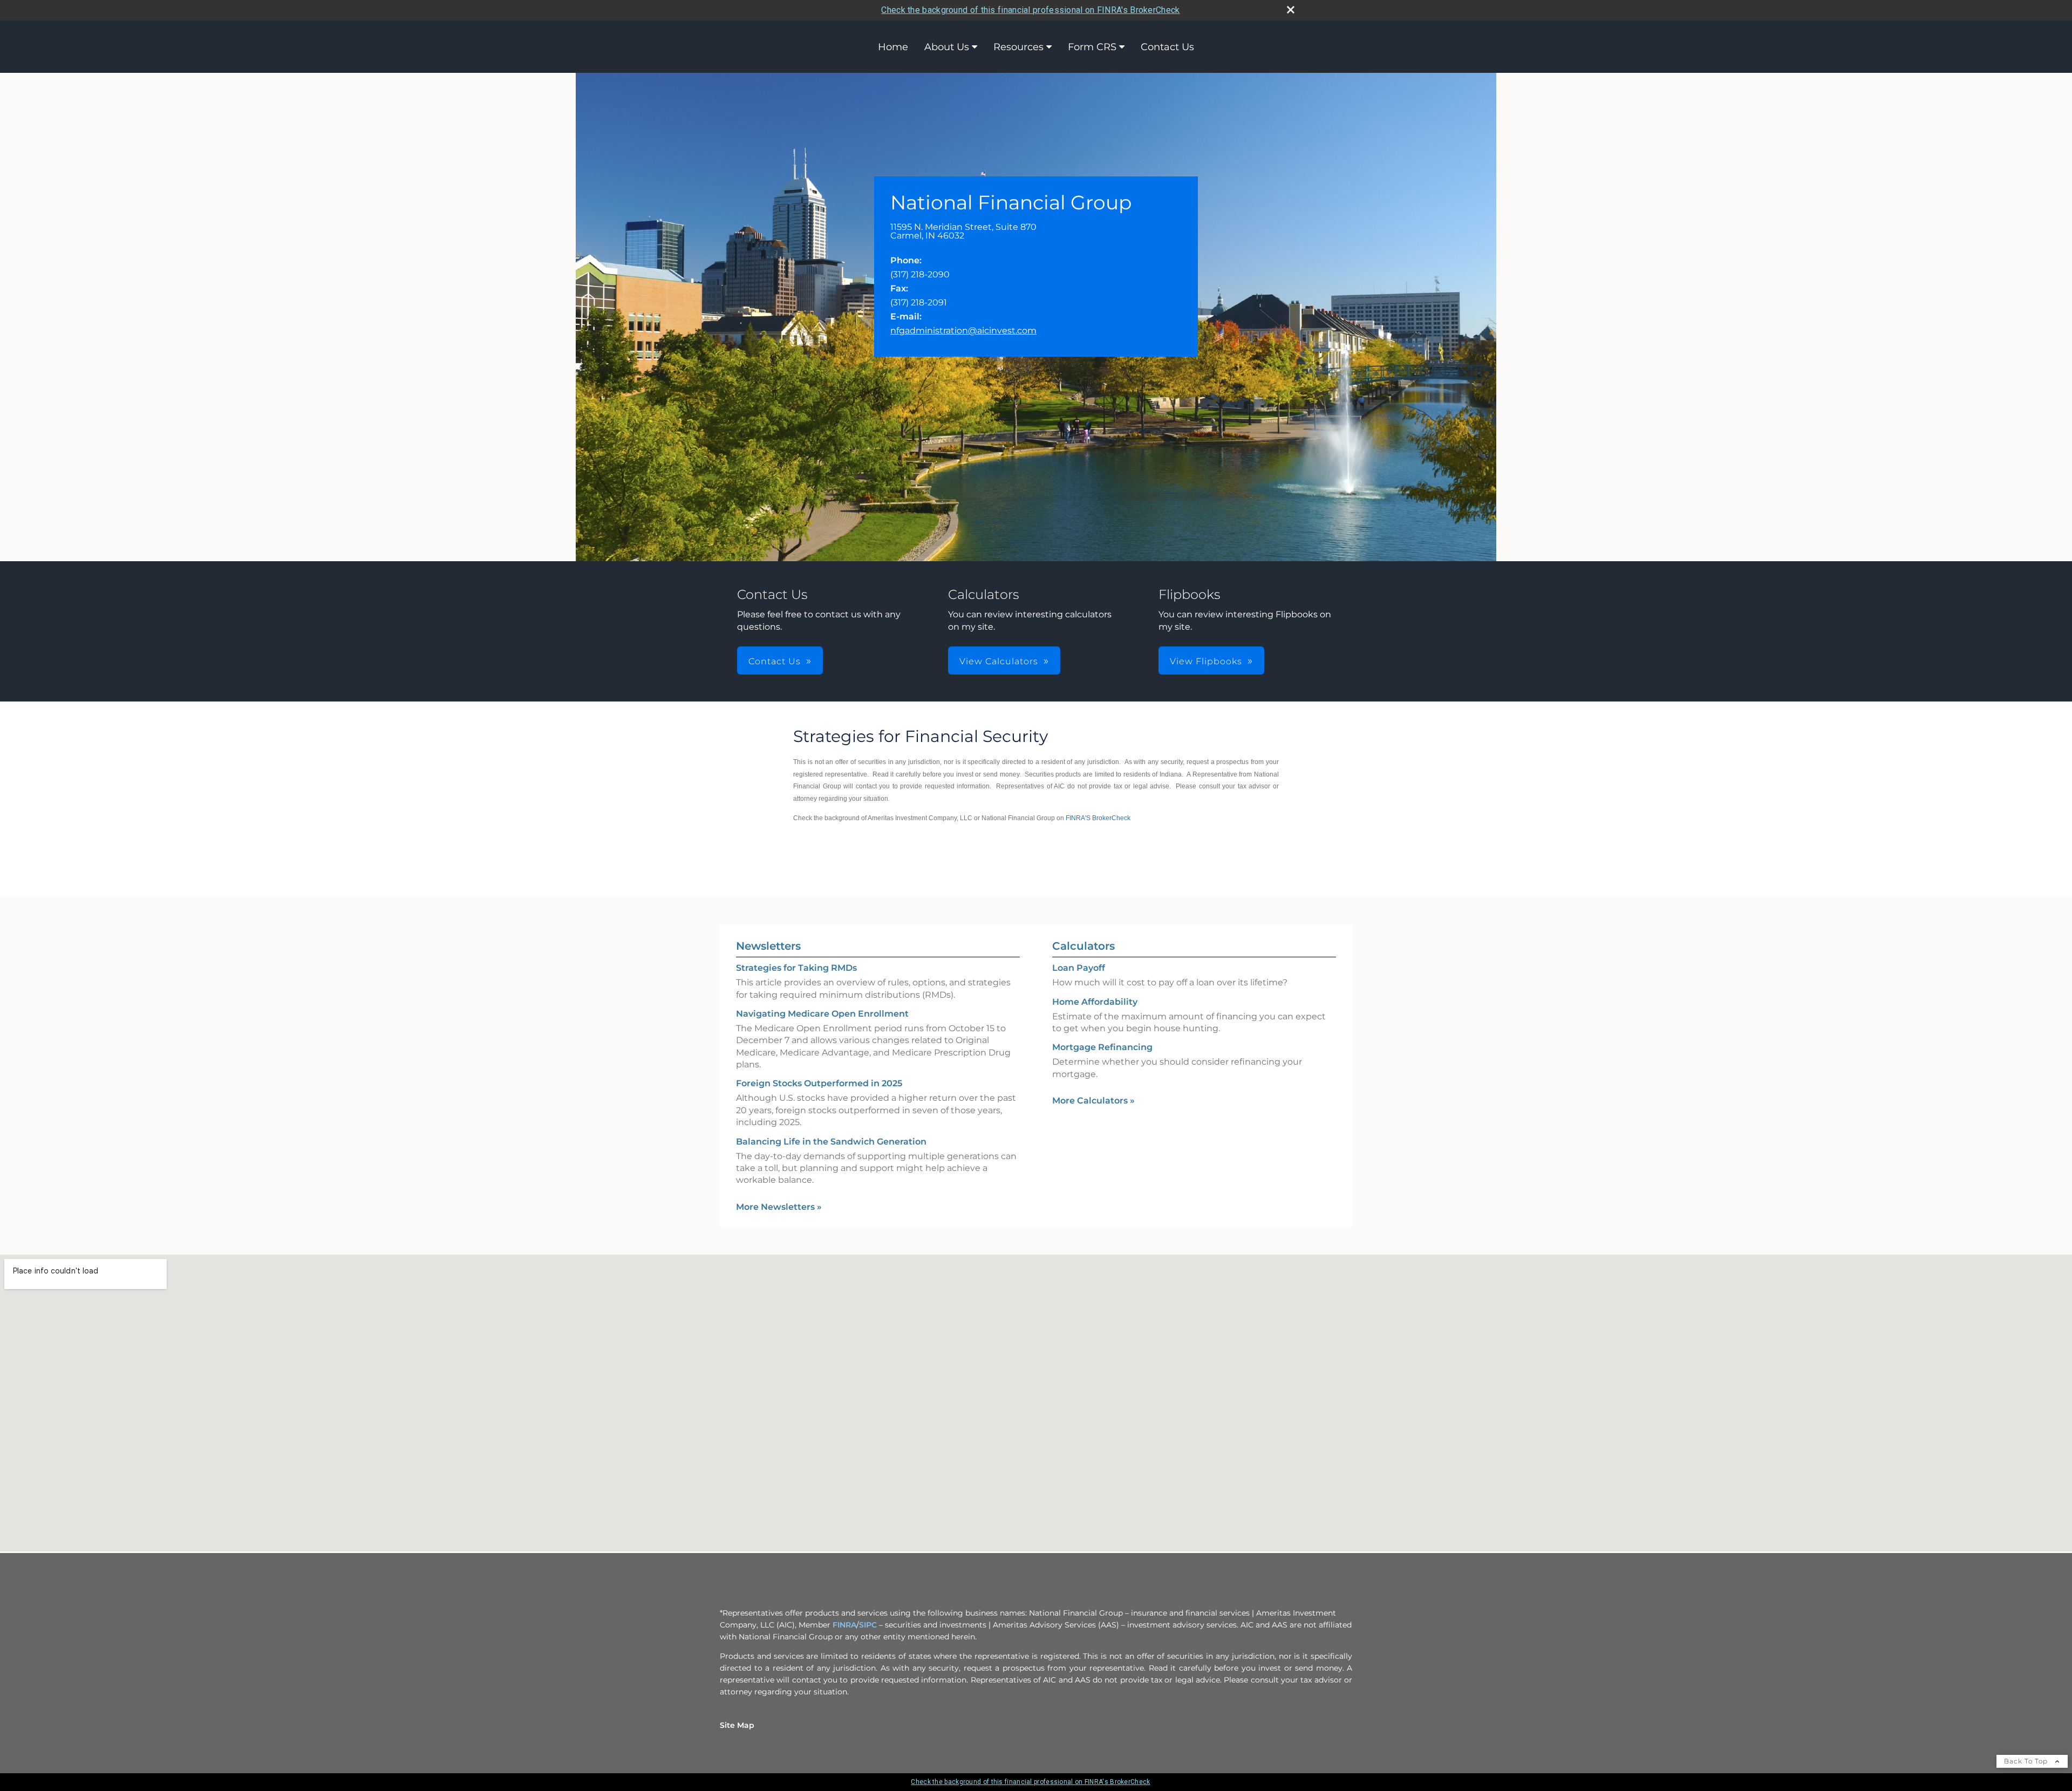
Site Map (737, 1725)
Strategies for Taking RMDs (796, 968)
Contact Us (1167, 47)
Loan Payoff (1079, 968)
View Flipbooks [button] (1206, 661)
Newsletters (768, 946)
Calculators (1083, 946)
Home (893, 47)
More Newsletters (779, 1207)
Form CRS (1092, 47)
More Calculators (1093, 1101)
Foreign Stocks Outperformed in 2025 (819, 1083)
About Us (947, 47)
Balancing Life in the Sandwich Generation (831, 1142)
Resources (1018, 47)
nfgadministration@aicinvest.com (963, 331)
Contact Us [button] (775, 661)
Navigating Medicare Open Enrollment (822, 1014)
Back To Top (2027, 1761)
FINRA (844, 1625)
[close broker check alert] (1291, 10)
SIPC (868, 1625)
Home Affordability (1095, 1002)
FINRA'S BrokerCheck (1099, 818)
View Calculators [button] (999, 661)
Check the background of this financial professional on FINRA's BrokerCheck (1030, 10)
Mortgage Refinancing (1102, 1047)
